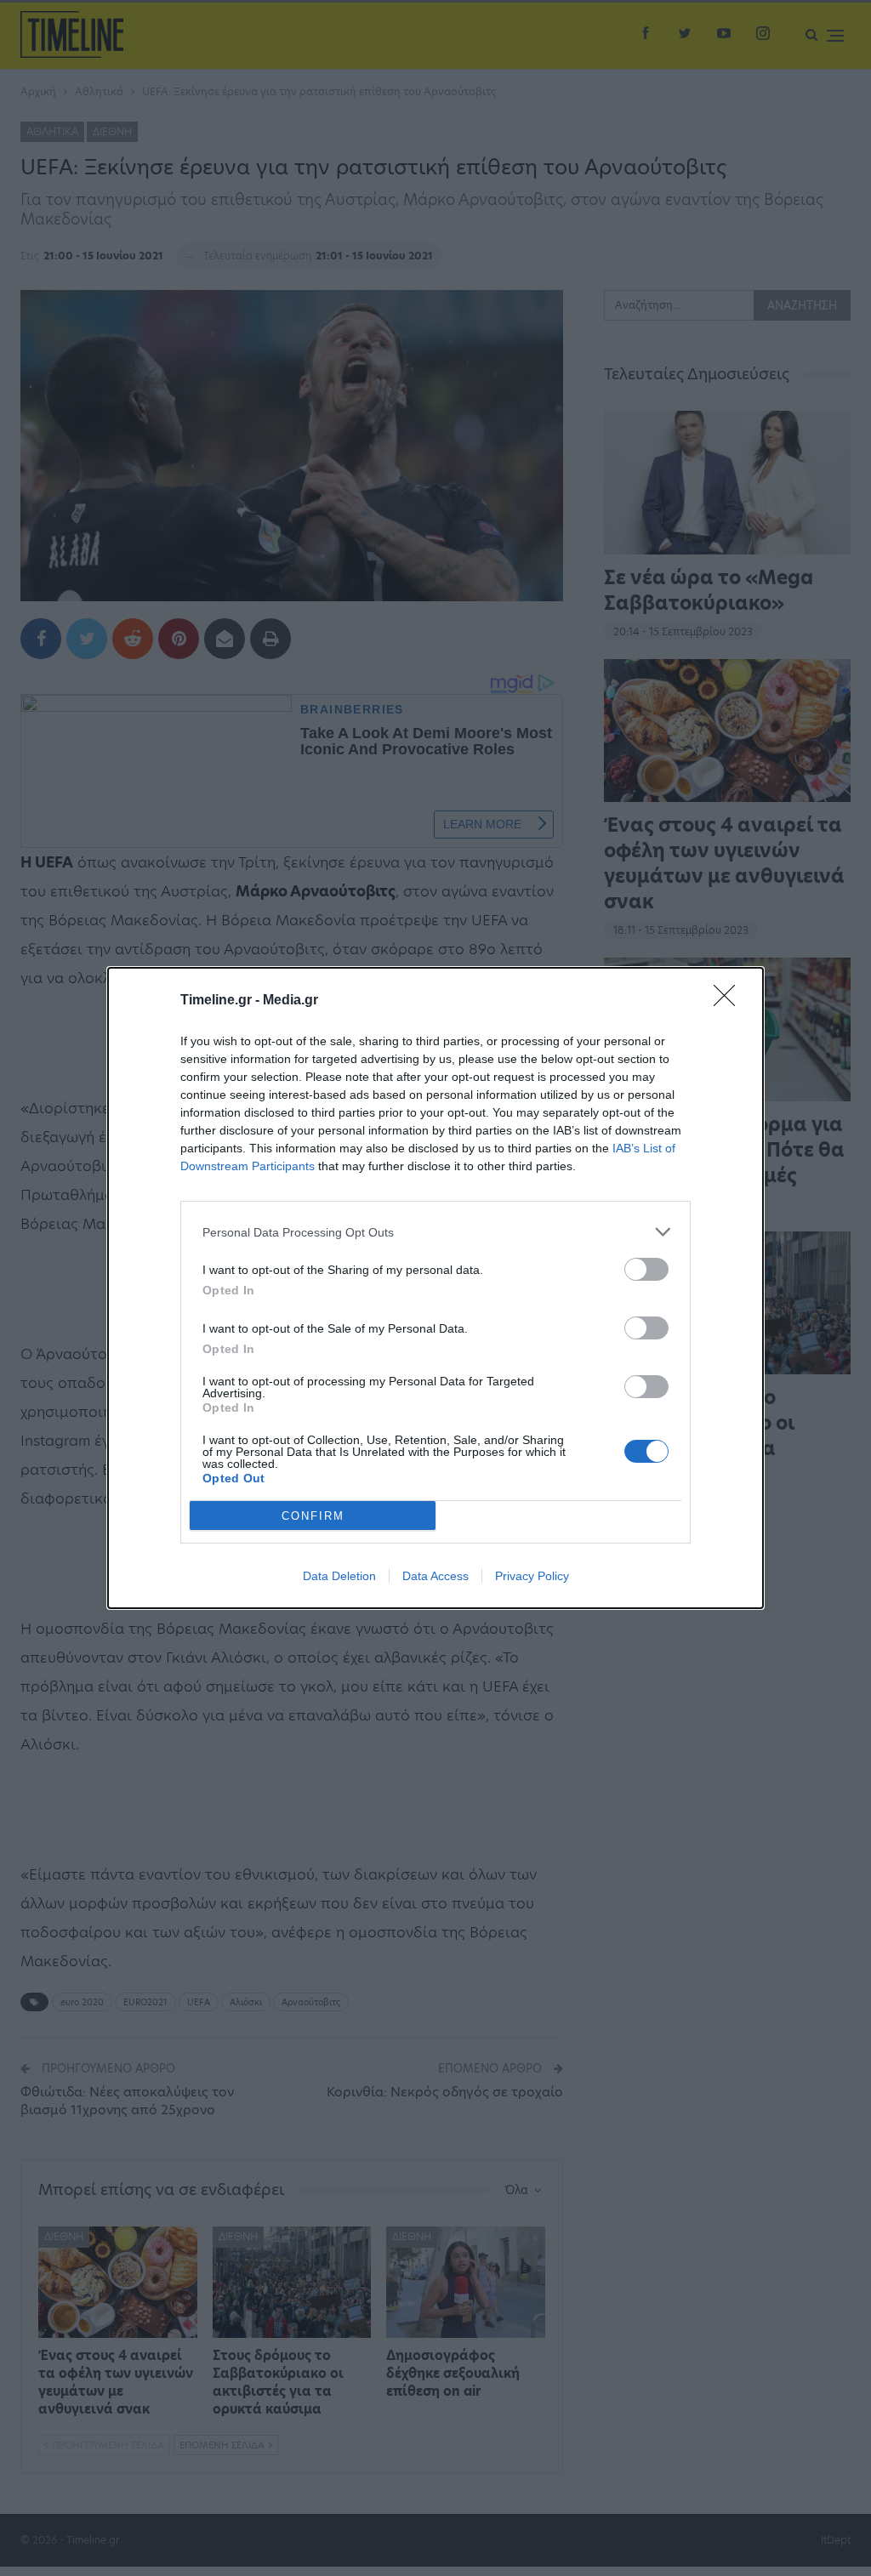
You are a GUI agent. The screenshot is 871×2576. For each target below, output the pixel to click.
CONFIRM (313, 1516)
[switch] (646, 1269)
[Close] (730, 1001)
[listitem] (435, 1232)
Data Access (435, 1576)
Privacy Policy (532, 1576)
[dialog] (435, 1288)
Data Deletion (339, 1576)
